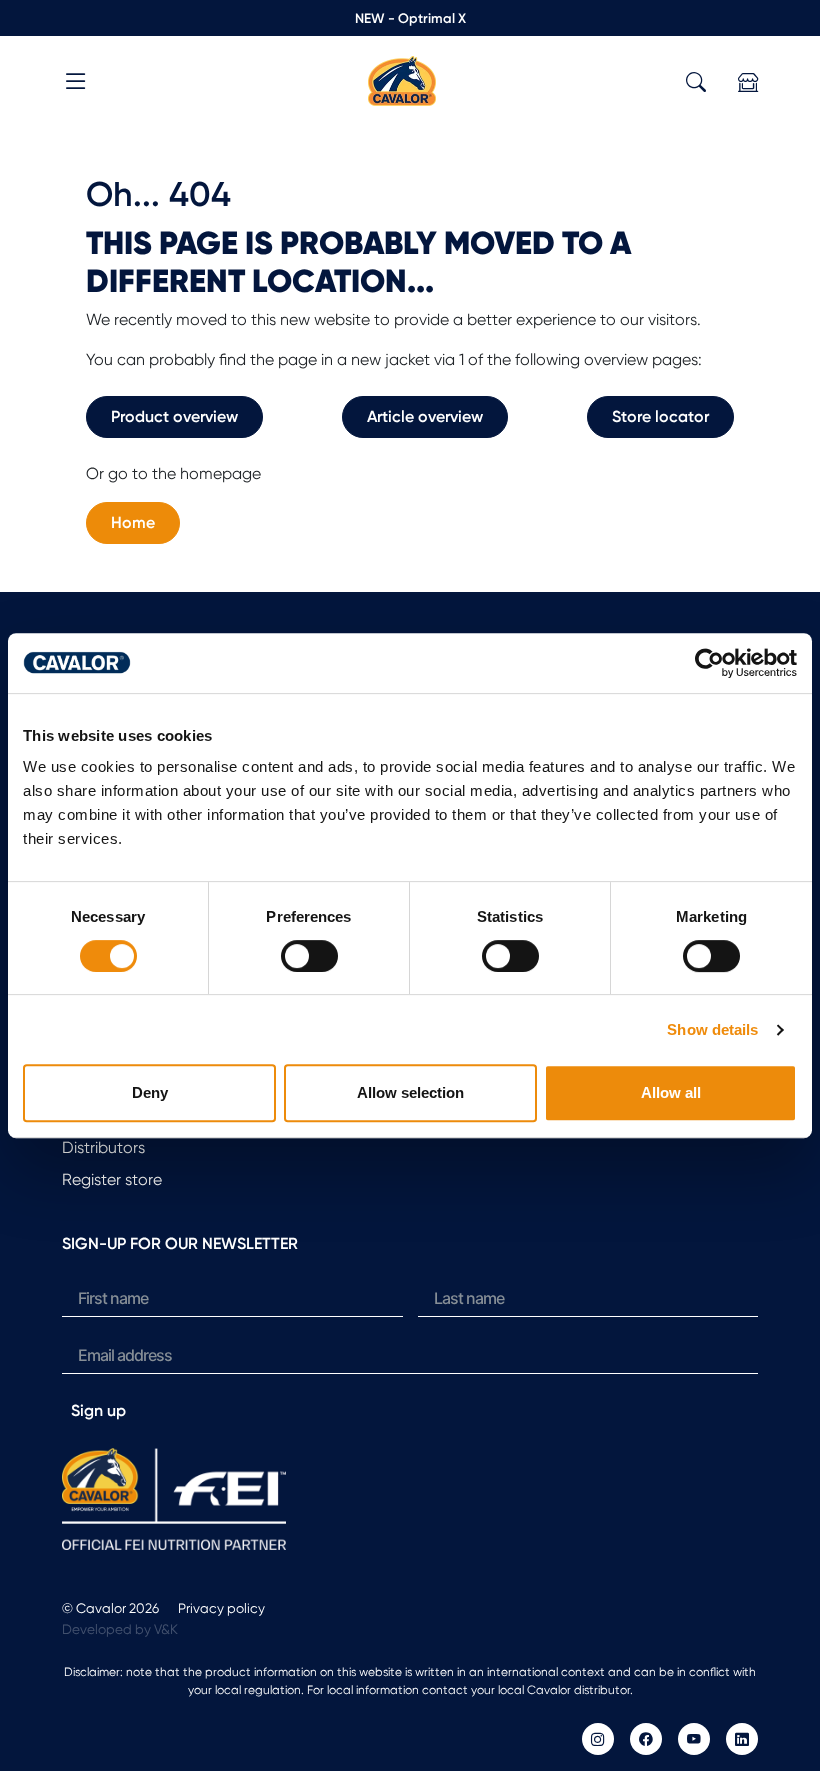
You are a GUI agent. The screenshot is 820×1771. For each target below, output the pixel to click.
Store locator (660, 416)
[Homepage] (402, 79)
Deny (150, 1092)
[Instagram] (598, 1739)
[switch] (309, 956)
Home (133, 522)
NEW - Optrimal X (410, 18)
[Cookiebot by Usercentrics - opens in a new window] (709, 663)
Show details (712, 1029)
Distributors (103, 1147)
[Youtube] (694, 1739)
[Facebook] (646, 1739)
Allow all (671, 1092)
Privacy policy (221, 1608)
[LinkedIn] (742, 1739)
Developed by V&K (120, 1629)
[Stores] (748, 82)
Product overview (174, 416)
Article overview (425, 416)
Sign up (98, 1410)
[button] (76, 84)
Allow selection (410, 1092)
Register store (112, 1179)
